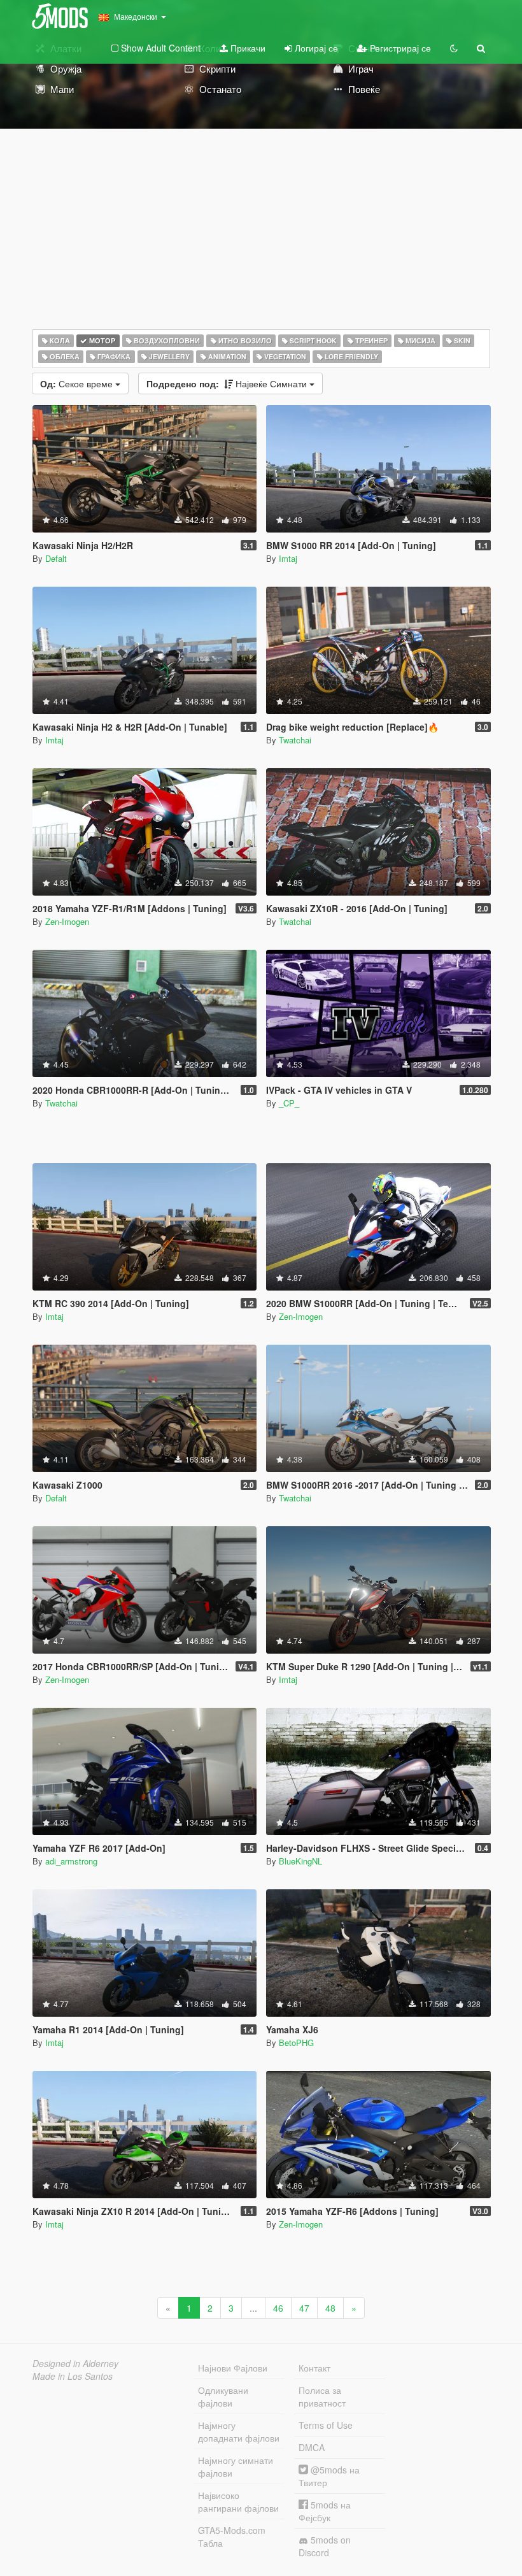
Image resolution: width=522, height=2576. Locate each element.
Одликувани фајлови (223, 2396)
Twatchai (295, 740)
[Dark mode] (454, 48)
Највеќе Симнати (228, 383)
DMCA (312, 2447)
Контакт (314, 2368)
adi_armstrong (71, 1861)
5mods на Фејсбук (325, 2511)
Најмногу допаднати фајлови (239, 2431)
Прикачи (247, 48)
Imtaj (288, 558)
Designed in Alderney (75, 2363)
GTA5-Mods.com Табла (232, 2537)
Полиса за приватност (322, 2396)
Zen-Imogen (67, 921)
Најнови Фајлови (233, 2368)
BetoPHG (296, 2043)
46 (278, 2308)
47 (304, 2308)
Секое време (78, 383)
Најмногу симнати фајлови (236, 2466)
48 (330, 2308)
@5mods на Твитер (329, 2476)
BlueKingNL (300, 1861)
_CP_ (289, 1103)
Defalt (56, 558)
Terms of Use (326, 2425)
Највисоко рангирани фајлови (238, 2501)
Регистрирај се (399, 48)
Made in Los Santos (73, 2376)
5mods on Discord (325, 2546)
